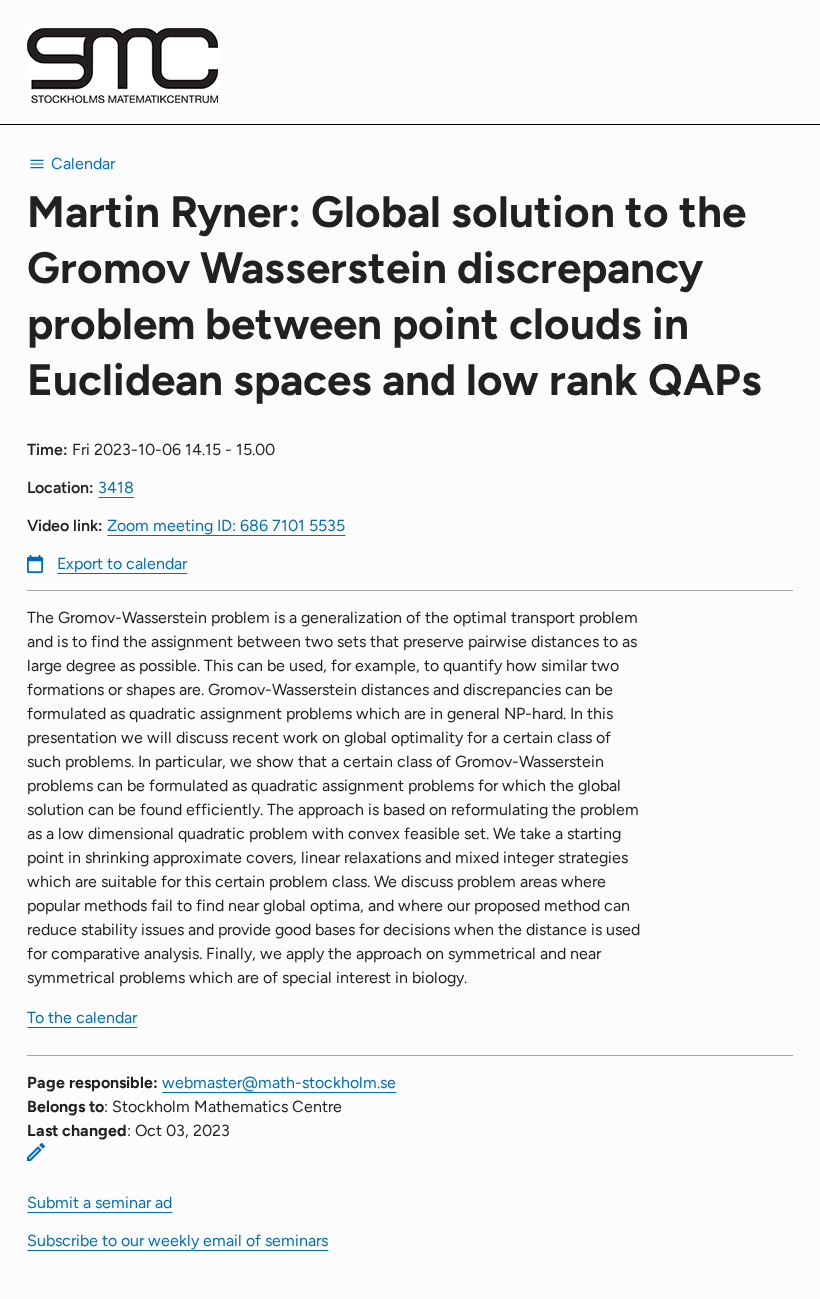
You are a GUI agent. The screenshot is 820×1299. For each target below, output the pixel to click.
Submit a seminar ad (99, 1202)
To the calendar (82, 1017)
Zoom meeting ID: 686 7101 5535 (226, 525)
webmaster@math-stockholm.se (279, 1082)
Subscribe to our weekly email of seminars (177, 1240)
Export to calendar (122, 563)
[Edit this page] (36, 1152)
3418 (116, 487)
